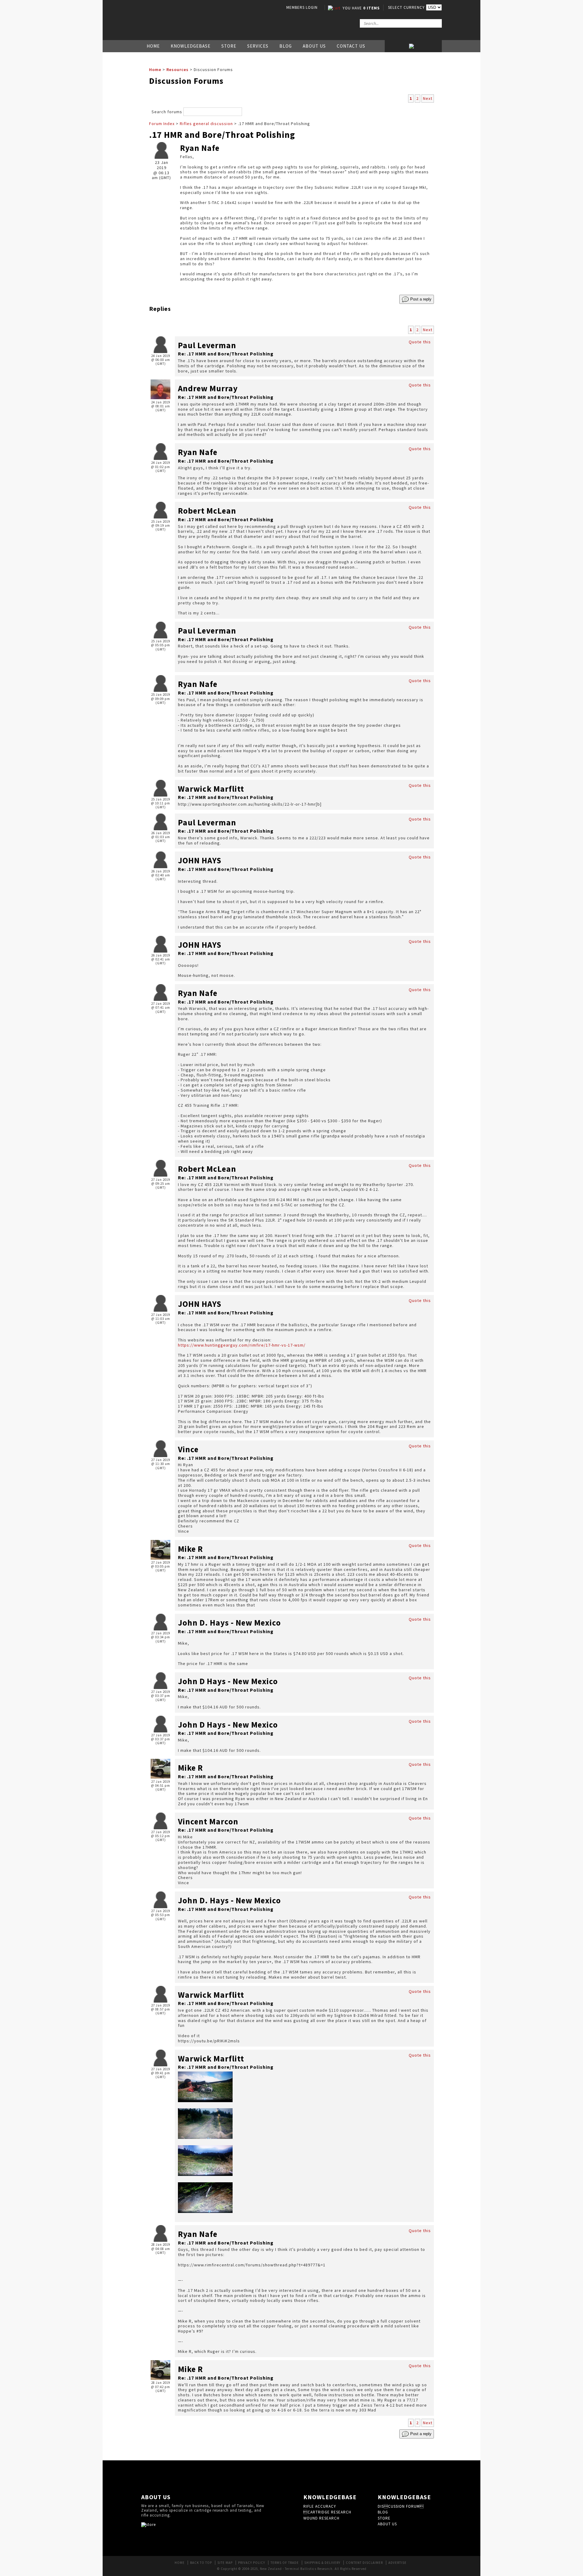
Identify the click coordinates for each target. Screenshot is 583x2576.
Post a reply (420, 299)
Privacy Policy (252, 2563)
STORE (384, 2518)
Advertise (397, 2563)
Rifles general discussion (206, 124)
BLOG (383, 2512)
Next (428, 98)
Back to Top (201, 2563)
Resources (177, 70)
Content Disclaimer (364, 2563)
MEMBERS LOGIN (302, 7)
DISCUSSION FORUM (401, 2506)
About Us (314, 46)
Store (229, 46)
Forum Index (162, 124)
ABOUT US (387, 2524)
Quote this (420, 342)
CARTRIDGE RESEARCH (327, 2512)
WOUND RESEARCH (321, 2518)
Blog (286, 46)
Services (258, 46)
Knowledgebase (191, 46)
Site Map (225, 2563)
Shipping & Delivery (322, 2563)
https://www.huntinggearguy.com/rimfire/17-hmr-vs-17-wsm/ (242, 1345)
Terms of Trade (285, 2563)
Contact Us (351, 46)
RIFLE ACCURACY (320, 2506)
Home (153, 46)
